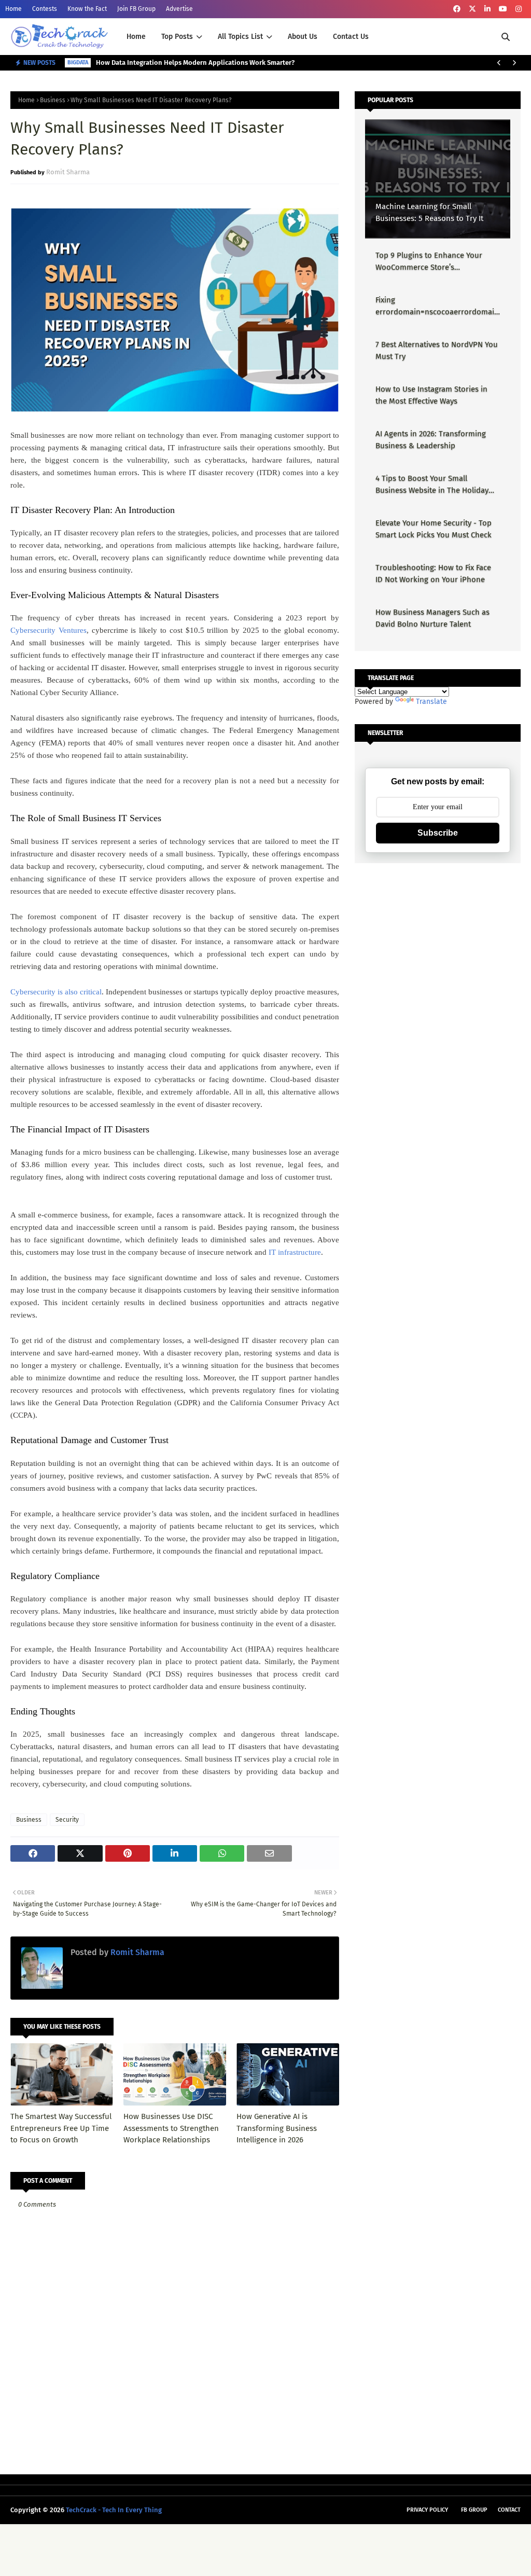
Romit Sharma (68, 172)
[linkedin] (487, 9)
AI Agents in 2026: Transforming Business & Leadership (431, 440)
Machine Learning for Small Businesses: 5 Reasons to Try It (429, 212)
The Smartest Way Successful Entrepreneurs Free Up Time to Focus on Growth (61, 2128)
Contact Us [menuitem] (351, 37)
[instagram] (519, 9)
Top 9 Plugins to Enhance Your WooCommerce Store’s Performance (429, 262)
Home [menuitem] (136, 37)
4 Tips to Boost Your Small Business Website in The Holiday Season (432, 485)
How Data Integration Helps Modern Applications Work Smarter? (195, 63)
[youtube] (503, 9)
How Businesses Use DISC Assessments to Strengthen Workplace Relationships (171, 2128)
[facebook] (457, 9)
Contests (45, 9)
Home (13, 9)
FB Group (474, 2510)
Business (53, 100)
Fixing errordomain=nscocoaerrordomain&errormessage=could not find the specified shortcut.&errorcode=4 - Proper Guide (437, 306)
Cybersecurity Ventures (48, 630)
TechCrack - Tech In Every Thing (114, 2510)
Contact (509, 2510)
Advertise (179, 9)
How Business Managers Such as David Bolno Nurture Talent (432, 618)
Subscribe (438, 833)
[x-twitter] (472, 9)
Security (67, 1820)
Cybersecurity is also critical (56, 992)
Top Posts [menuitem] (177, 37)
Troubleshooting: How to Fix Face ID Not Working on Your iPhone (433, 573)
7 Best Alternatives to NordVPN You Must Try (437, 350)
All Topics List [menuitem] (240, 37)
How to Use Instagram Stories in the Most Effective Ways (431, 395)
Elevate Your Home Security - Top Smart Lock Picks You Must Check (434, 529)
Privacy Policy (427, 2510)
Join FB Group (136, 9)
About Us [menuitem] (303, 37)
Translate (431, 702)
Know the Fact (87, 9)
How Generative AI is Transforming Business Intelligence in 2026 (277, 2128)
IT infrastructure (295, 1252)
